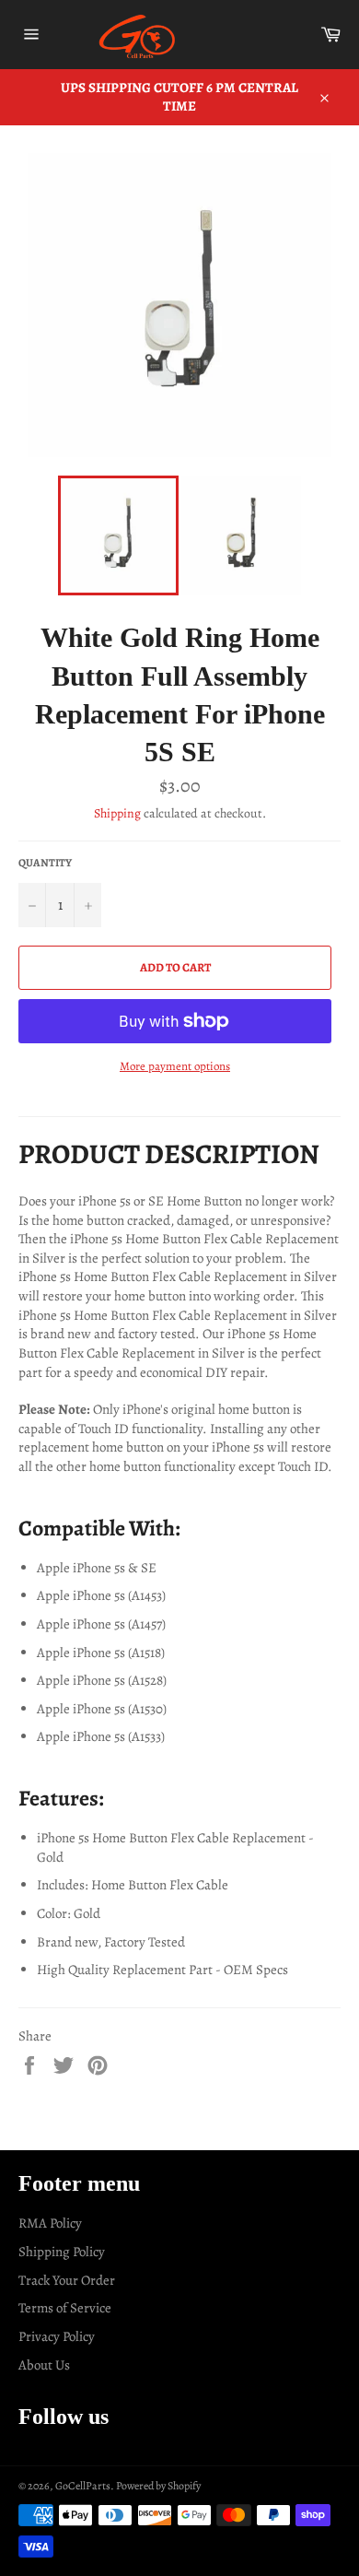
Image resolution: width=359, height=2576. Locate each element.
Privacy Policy (57, 2336)
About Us (44, 2365)
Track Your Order (67, 2280)
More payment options (175, 1066)
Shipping (117, 813)
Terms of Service (65, 2308)
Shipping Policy (62, 2252)
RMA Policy (50, 2223)
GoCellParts (83, 2486)
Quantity (45, 863)
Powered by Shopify (158, 2486)
